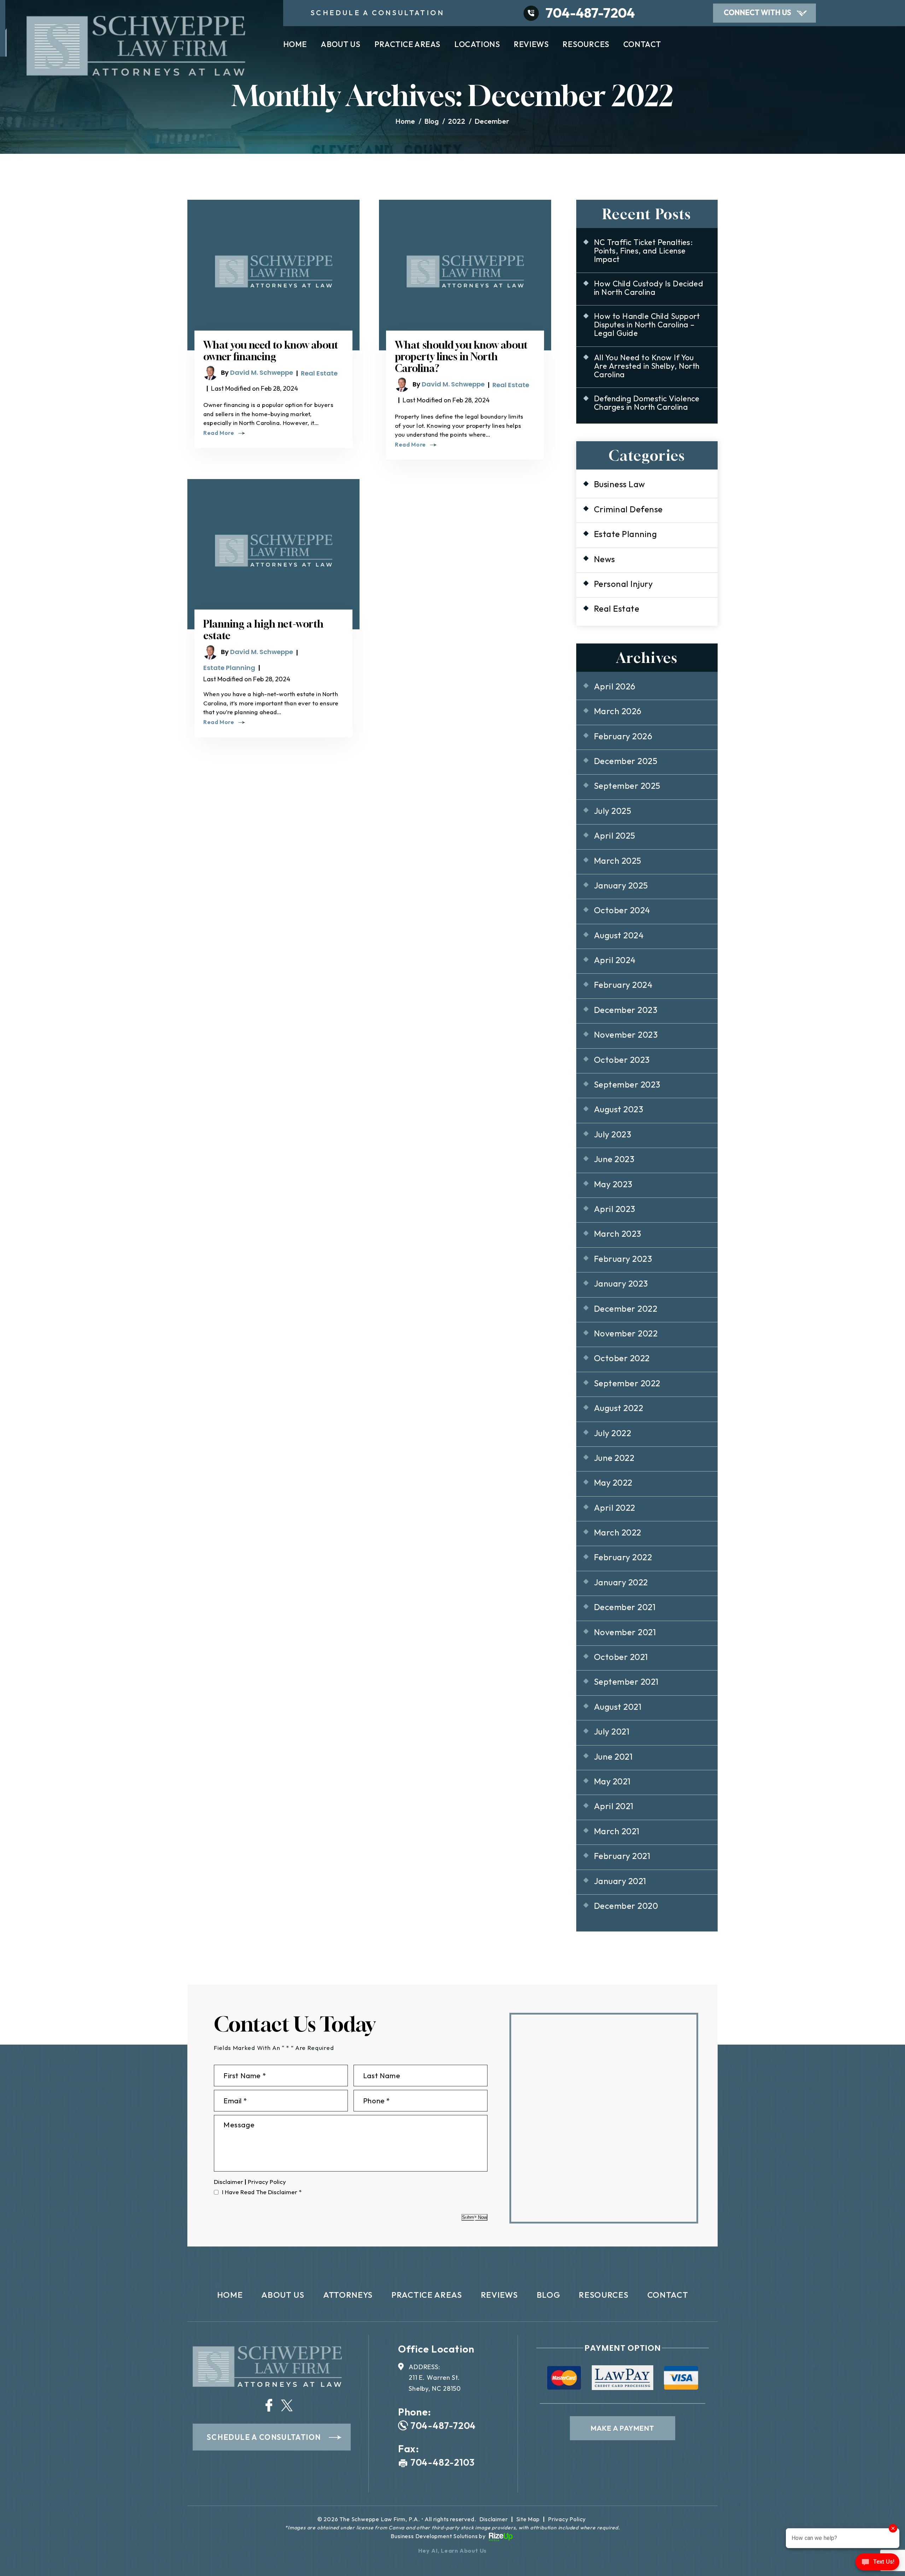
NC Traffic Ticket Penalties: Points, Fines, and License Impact (643, 251)
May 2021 (612, 1781)
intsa (269, 2405)
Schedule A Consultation (378, 13)
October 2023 (622, 1060)
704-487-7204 (590, 13)
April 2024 (615, 960)
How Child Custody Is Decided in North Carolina (649, 288)
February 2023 (623, 1259)
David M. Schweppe (262, 372)
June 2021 (613, 1756)
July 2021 (612, 1731)
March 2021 (617, 1831)
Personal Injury (623, 584)
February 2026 (623, 736)
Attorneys (348, 2295)
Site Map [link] (528, 2519)
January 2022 (621, 1582)
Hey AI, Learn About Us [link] (453, 2551)
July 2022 (612, 1433)
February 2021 (622, 1856)
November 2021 (625, 1632)
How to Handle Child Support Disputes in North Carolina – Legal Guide (647, 325)
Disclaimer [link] (494, 2519)
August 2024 (619, 935)
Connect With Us (757, 12)
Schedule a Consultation (264, 2437)
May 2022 (613, 1482)
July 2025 (612, 811)
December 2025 (626, 761)
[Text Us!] (877, 2563)
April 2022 (615, 1508)
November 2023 (626, 1035)
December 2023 (626, 1010)
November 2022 (626, 1333)
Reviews (531, 45)
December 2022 (626, 1309)
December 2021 (625, 1607)
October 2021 (621, 1657)
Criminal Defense (628, 509)
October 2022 (622, 1358)
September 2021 (626, 1682)
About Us (341, 45)
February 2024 (623, 985)
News (605, 559)
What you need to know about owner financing (271, 351)
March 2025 (618, 861)
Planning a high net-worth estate (263, 630)
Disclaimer (229, 2182)
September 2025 (627, 786)
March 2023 (618, 1234)
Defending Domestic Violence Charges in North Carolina (647, 403)
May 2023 (613, 1184)
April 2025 (615, 835)
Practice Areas (407, 45)
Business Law (620, 484)
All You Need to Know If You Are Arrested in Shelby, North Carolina (647, 366)
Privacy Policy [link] (567, 2519)
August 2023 (618, 1109)
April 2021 (614, 1806)
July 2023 (612, 1134)
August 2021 (618, 1707)
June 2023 (614, 1159)
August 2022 (618, 1408)
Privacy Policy (267, 2182)
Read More (219, 433)
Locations (477, 45)
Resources (586, 45)
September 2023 (627, 1084)
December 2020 (626, 1906)
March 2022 (618, 1532)
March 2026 (618, 711)
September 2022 (627, 1383)
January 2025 (621, 885)
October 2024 (622, 910)
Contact (642, 45)
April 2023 (615, 1209)
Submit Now (474, 2217)
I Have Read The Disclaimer (262, 2192)
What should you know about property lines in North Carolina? (461, 357)
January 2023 (621, 1283)
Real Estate (319, 373)
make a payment (623, 2428)
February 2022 (623, 1557)
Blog (548, 2295)
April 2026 (615, 686)
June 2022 (614, 1458)
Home (295, 45)
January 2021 (620, 1881)
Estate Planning (229, 668)
